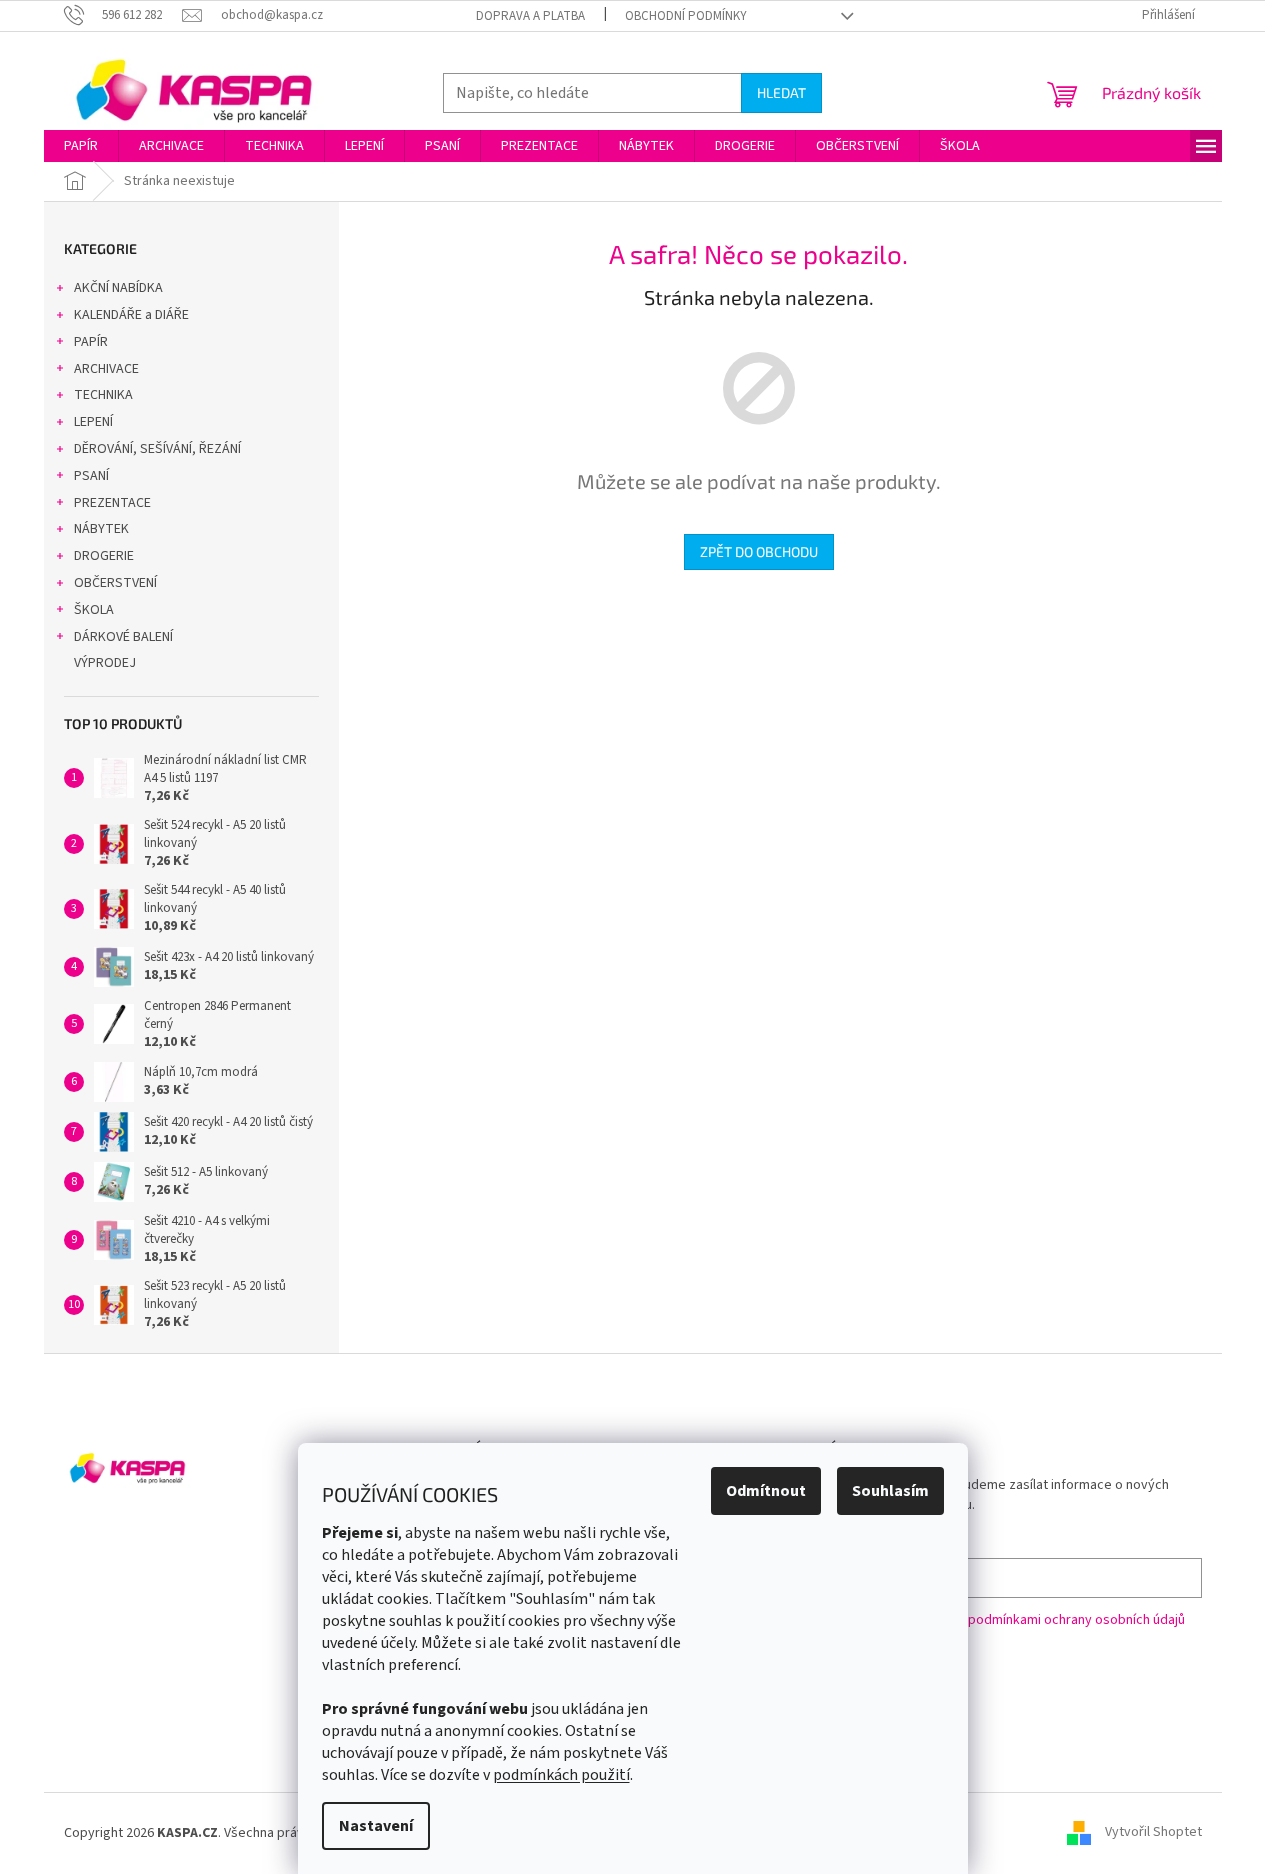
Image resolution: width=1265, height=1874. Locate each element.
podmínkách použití (561, 1775)
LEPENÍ (93, 422)
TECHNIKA (103, 395)
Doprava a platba (530, 16)
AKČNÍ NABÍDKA (118, 288)
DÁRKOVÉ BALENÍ (123, 637)
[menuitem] (81, 146)
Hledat (781, 92)
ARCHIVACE (106, 369)
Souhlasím (890, 1491)
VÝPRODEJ (105, 663)
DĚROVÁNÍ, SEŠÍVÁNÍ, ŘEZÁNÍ (157, 449)
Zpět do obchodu (759, 551)
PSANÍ (91, 476)
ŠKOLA (94, 610)
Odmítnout (766, 1491)
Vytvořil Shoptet (1153, 1833)
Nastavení (376, 1826)
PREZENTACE (112, 503)
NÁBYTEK (101, 529)
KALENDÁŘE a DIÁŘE (131, 315)
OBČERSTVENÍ (115, 583)
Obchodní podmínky (686, 16)
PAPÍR (91, 342)
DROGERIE (104, 556)
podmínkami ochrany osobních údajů (1076, 1620)
